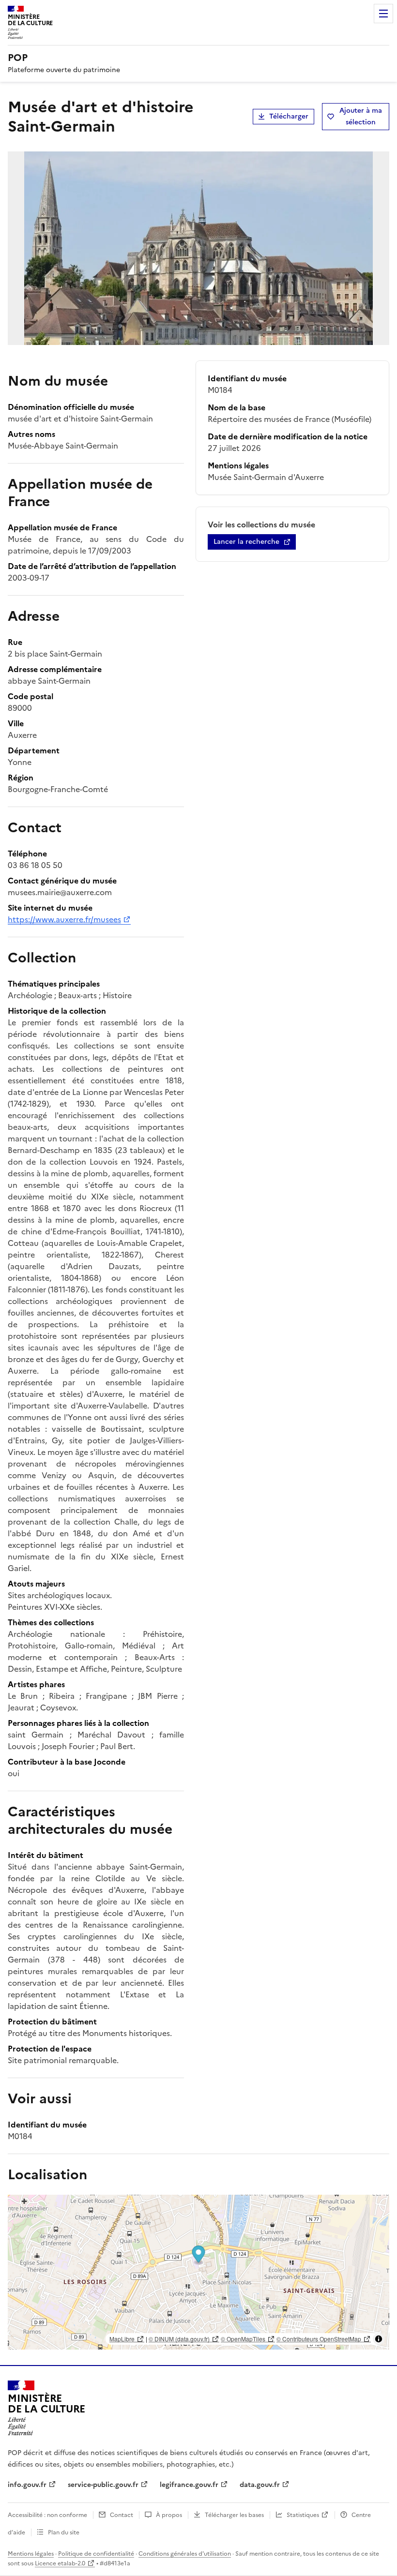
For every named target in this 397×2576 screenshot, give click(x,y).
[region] (198, 2272)
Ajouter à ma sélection (361, 116)
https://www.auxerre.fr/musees (64, 919)
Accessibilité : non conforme (47, 2515)
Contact (122, 2515)
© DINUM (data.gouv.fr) (179, 2339)
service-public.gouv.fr (103, 2485)
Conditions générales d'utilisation (185, 2554)
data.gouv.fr (260, 2485)
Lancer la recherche (246, 542)
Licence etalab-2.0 (60, 2563)
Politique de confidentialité (96, 2554)
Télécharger (289, 116)
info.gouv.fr (27, 2485)
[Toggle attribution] (379, 2339)
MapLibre (122, 2339)
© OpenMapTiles (243, 2339)
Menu (383, 14)
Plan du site (64, 2532)
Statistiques (303, 2515)
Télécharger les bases (234, 2515)
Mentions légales (31, 2554)
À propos (169, 2515)
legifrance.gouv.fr (189, 2485)
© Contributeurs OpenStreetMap (319, 2339)
